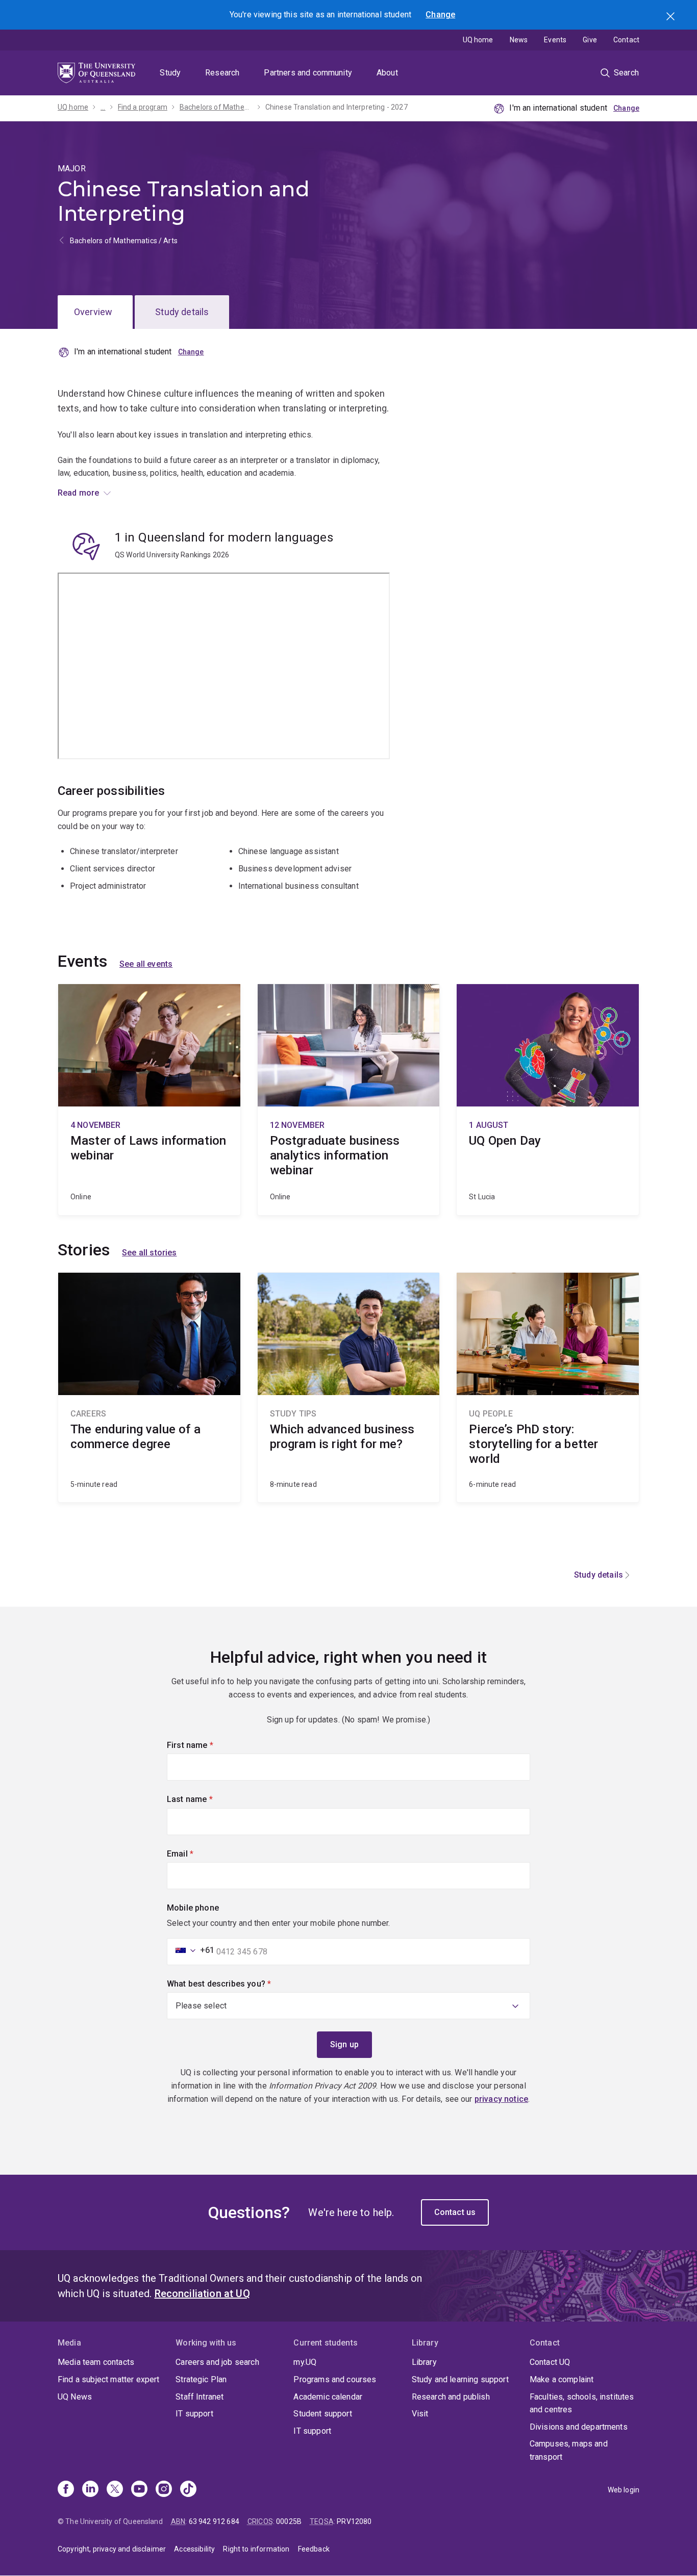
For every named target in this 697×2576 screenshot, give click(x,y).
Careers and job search (217, 2362)
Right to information (256, 2549)
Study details (182, 312)
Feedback (314, 2549)
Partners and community (308, 73)
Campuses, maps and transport (569, 2450)
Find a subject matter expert (108, 2379)
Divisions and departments (579, 2427)
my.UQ (305, 2362)
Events (555, 40)
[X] (115, 2490)
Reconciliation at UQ (202, 2294)
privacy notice (501, 2099)
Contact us (455, 2212)
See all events (146, 964)
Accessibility (194, 2549)
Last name (207, 1799)
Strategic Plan (201, 2379)
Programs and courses (335, 2379)
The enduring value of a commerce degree (149, 1387)
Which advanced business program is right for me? (349, 1387)
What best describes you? (236, 1984)
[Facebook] (66, 2490)
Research (222, 73)
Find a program (143, 107)
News (519, 40)
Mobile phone (193, 1908)
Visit (420, 2414)
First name (207, 1745)
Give (590, 40)
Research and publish (451, 2397)
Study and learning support (460, 2379)
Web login (624, 2490)
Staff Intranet (200, 2397)
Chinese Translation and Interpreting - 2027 (337, 107)
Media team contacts (96, 2362)
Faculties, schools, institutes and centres (582, 2403)
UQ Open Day (548, 1100)
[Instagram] (164, 2490)
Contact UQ (550, 2362)
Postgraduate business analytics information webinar (349, 1100)
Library (424, 2362)
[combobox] (192, 1950)
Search (671, 17)
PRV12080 (354, 2521)
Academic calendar (328, 2397)
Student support (322, 2414)
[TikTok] (188, 2490)
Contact (626, 40)
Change (440, 15)
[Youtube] (139, 2490)
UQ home (478, 40)
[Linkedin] (90, 2490)
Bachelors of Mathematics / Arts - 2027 (216, 107)
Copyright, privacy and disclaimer (112, 2549)
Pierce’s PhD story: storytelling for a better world (548, 1387)
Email (197, 1854)
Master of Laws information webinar (149, 1100)
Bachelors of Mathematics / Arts (124, 241)
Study (170, 73)
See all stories (149, 1253)
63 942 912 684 (214, 2521)
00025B (289, 2521)
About (387, 73)
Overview (93, 312)
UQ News (75, 2397)
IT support (194, 2414)
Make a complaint (562, 2379)
